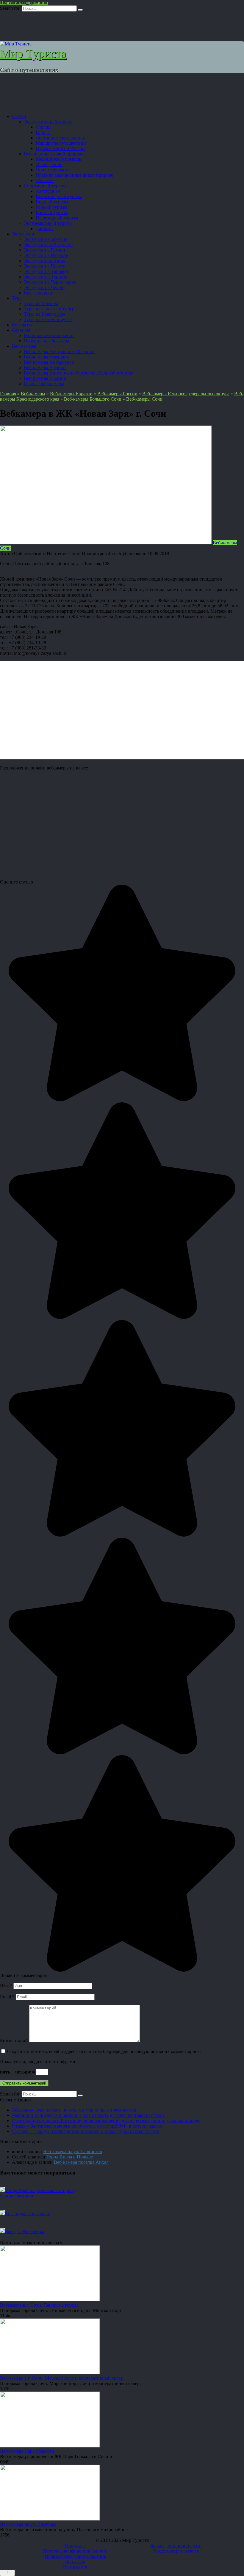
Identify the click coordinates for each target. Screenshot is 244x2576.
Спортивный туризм (45, 186)
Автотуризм (48, 191)
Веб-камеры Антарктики (49, 362)
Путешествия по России (60, 148)
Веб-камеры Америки (46, 357)
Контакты (22, 325)
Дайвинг (45, 229)
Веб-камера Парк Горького (27, 2451)
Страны (44, 127)
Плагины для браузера (46, 341)
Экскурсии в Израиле (46, 255)
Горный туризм (51, 207)
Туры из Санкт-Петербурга (51, 309)
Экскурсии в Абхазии (46, 239)
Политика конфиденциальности (75, 2551)
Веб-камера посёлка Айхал (81, 2162)
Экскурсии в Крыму (44, 266)
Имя (6, 1986)
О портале (75, 2546)
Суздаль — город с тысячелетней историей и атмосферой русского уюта (86, 2131)
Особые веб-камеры (44, 384)
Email (7, 1997)
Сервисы (21, 330)
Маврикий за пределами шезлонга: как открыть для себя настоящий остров (88, 2115)
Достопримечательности (61, 138)
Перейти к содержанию (24, 3)
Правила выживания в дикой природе (74, 175)
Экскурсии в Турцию (46, 277)
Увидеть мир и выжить (176, 2551)
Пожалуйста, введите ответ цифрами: (38, 2061)
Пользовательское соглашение (75, 2556)
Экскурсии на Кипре (45, 261)
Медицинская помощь (58, 159)
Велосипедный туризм (59, 196)
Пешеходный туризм (57, 218)
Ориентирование (53, 170)
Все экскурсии (39, 293)
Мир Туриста (33, 54)
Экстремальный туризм (48, 223)
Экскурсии (23, 234)
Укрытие (45, 180)
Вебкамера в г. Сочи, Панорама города (39, 2305)
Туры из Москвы (41, 303)
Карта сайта (75, 2567)
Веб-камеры (24, 346)
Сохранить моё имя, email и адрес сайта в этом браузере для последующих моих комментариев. (104, 2051)
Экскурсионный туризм (48, 122)
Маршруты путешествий (61, 143)
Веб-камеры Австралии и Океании (59, 351)
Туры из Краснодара (44, 314)
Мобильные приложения (49, 335)
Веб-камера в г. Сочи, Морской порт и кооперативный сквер (62, 2378)
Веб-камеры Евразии (45, 378)
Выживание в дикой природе (54, 154)
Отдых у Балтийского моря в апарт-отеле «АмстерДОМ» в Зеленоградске (87, 2126)
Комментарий (14, 2041)
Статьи (19, 116)
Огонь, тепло (49, 164)
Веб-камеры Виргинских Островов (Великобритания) (79, 373)
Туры (17, 298)
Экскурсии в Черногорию (50, 282)
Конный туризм (52, 212)
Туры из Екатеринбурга (48, 319)
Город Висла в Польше (70, 2157)
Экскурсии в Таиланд (46, 271)
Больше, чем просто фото (176, 2546)
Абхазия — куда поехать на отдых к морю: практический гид (74, 2110)
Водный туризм (52, 202)
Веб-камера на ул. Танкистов (73, 2151)
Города (43, 132)
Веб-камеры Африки (45, 368)
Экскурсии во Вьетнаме (48, 245)
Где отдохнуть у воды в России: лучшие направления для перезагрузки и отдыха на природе (106, 2121)
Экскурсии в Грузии (44, 250)
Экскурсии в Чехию (44, 287)
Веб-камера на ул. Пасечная (28, 2524)
